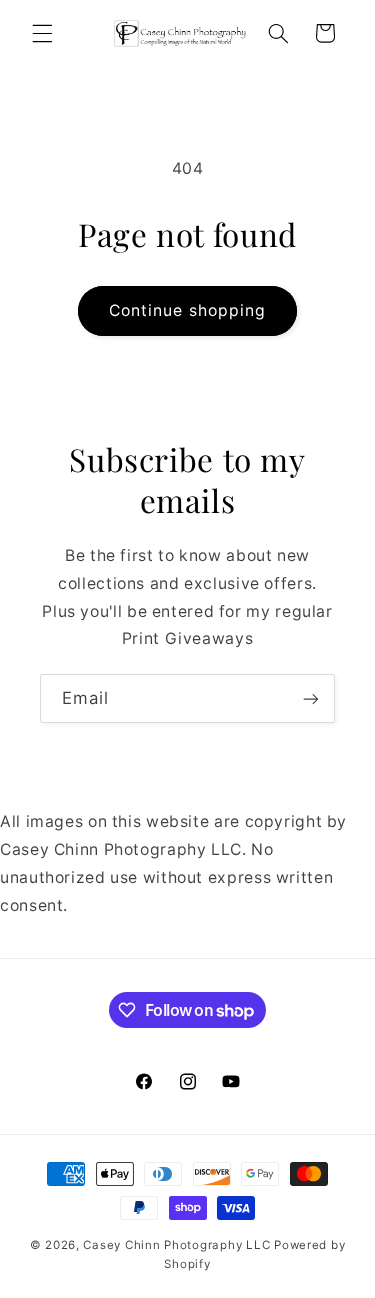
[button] (42, 33)
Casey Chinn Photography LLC (176, 1245)
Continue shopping (187, 310)
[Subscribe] (311, 698)
